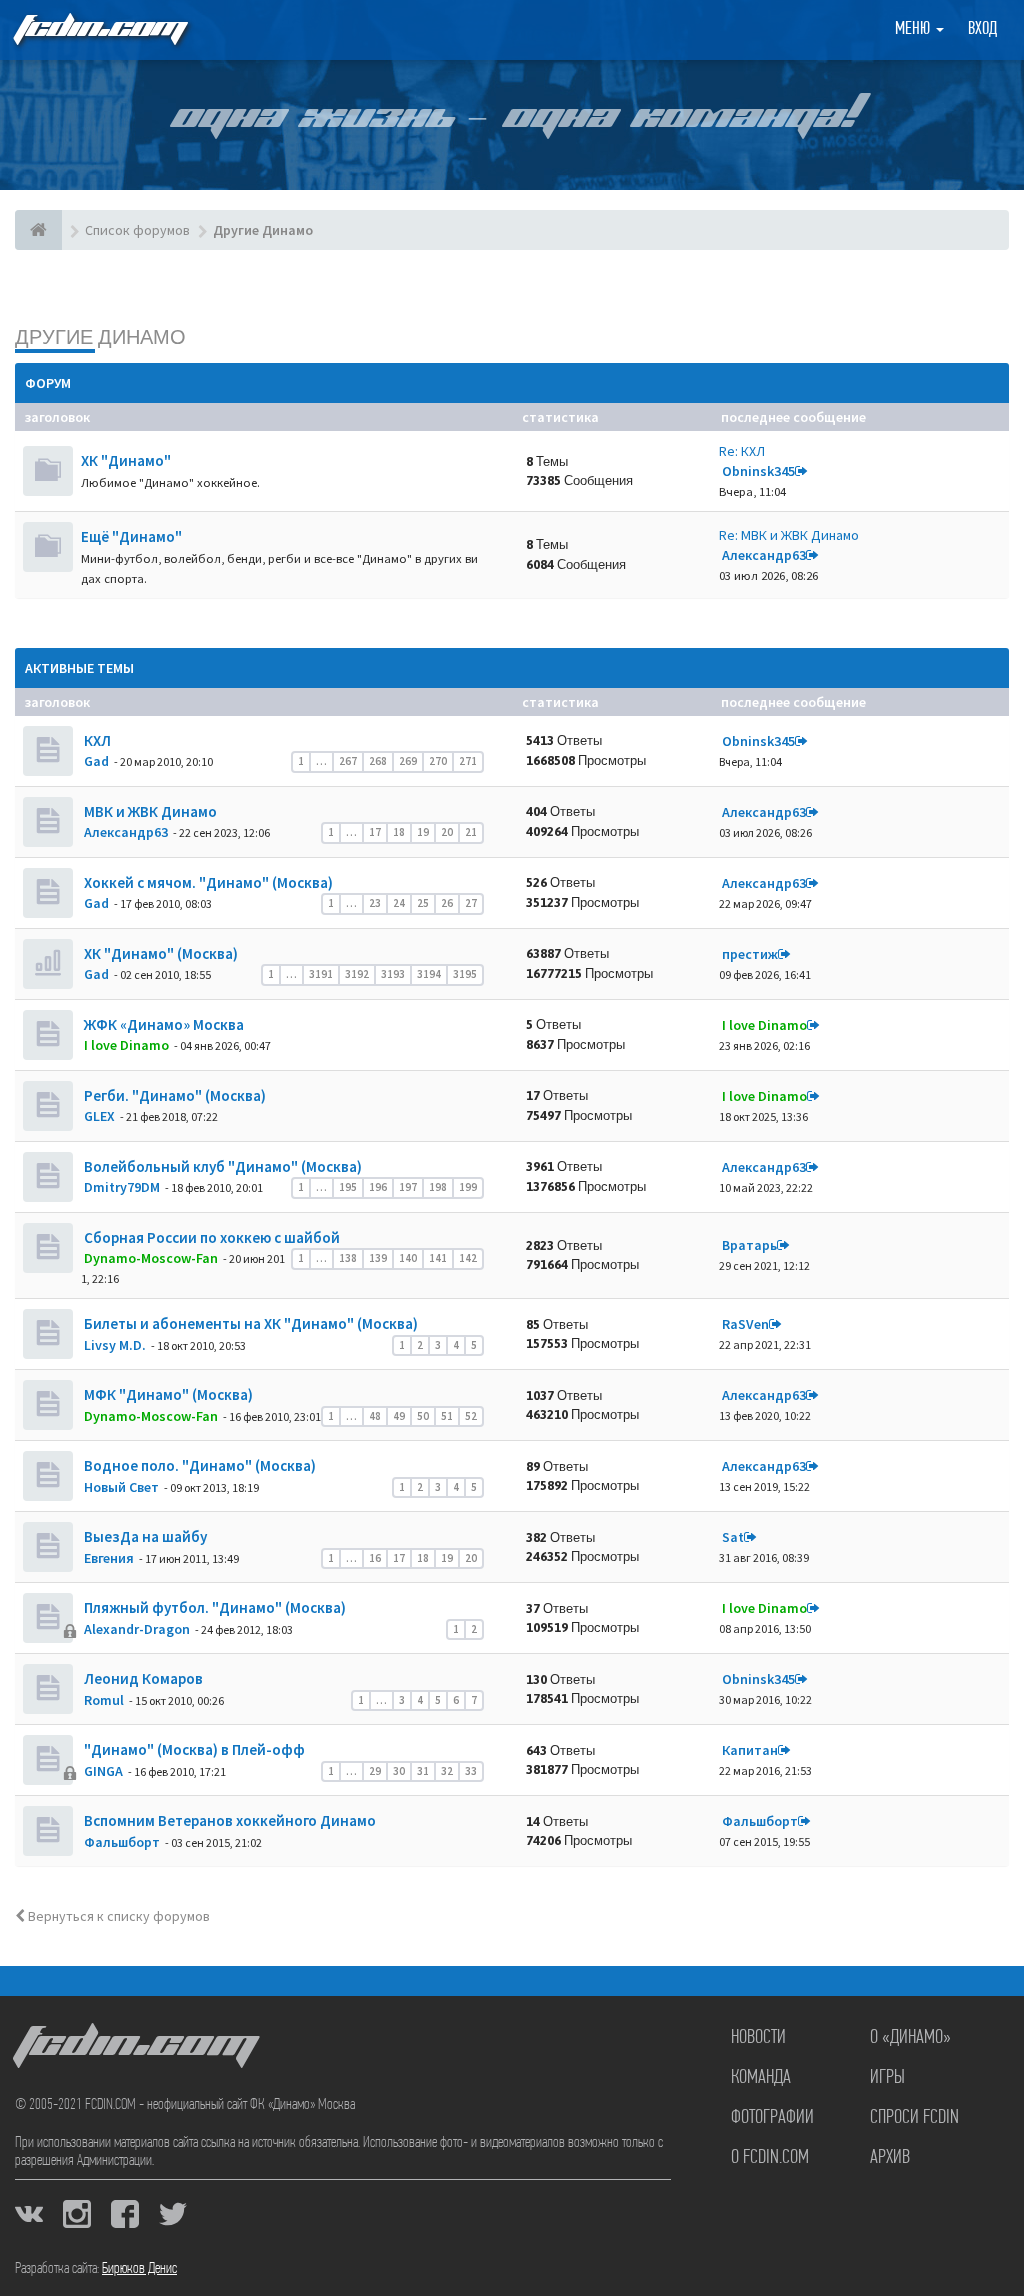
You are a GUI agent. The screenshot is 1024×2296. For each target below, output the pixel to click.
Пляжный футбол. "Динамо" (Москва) (213, 1607)
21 (471, 832)
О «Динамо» (910, 2038)
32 (447, 1771)
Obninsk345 (758, 471)
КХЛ (96, 740)
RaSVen (745, 1324)
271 (468, 761)
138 (348, 1258)
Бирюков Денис (139, 2269)
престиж (750, 954)
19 (423, 832)
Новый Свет (121, 1487)
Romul (104, 1700)
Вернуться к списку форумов (117, 1916)
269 (408, 761)
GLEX (99, 1116)
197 (408, 1187)
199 (468, 1187)
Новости (758, 2038)
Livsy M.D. (115, 1345)
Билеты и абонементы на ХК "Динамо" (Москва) (249, 1323)
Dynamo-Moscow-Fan (151, 1258)
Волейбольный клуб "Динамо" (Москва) (221, 1166)
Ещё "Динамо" (131, 536)
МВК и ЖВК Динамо (149, 811)
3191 (321, 974)
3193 (393, 974)
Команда (761, 2078)
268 (378, 761)
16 (375, 1558)
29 (375, 1771)
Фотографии (772, 2118)
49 (399, 1416)
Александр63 (764, 555)
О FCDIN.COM (770, 2158)
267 (348, 761)
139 (378, 1258)
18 (399, 832)
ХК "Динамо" (126, 460)
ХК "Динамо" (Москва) (159, 953)
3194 (429, 974)
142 (468, 1258)
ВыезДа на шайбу (144, 1536)
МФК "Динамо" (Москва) (167, 1394)
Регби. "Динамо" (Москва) (173, 1095)
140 (408, 1258)
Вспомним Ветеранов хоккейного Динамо (228, 1820)
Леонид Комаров (142, 1678)
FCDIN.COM (99, 29)
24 (399, 903)
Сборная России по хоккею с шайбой (210, 1237)
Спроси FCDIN (914, 2118)
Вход (982, 30)
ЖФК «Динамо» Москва (162, 1024)
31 (423, 1771)
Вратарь (749, 1245)
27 (471, 903)
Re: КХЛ (742, 451)
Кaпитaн (750, 1750)
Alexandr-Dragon (137, 1629)
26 (447, 903)
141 (438, 1258)
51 (447, 1416)
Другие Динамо (100, 336)
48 (375, 1416)
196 (378, 1187)
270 (438, 761)
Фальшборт (122, 1842)
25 (423, 903)
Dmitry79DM (122, 1187)
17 (375, 832)
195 (348, 1187)
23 (375, 903)
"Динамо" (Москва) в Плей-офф (193, 1749)
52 (471, 1416)
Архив (890, 2158)
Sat (733, 1537)
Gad (96, 761)
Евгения (109, 1558)
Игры (887, 2078)
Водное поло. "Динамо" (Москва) (198, 1465)
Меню (914, 30)
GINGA (103, 1771)
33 (471, 1771)
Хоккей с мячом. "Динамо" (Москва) (207, 882)
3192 (357, 974)
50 (423, 1416)
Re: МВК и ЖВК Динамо (789, 535)
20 (447, 832)
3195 (465, 974)
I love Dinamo (126, 1045)
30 (399, 1771)
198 (438, 1187)
